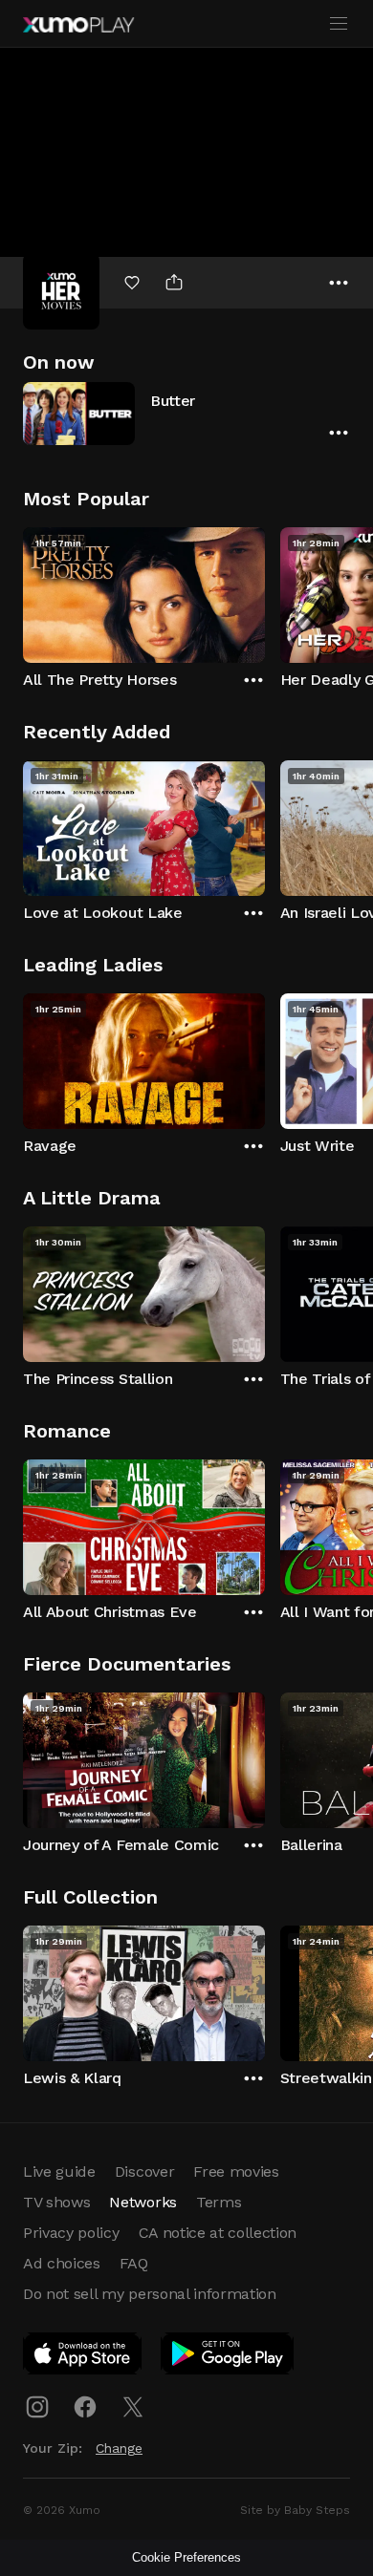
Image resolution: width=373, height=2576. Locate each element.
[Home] (78, 25)
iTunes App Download (83, 2357)
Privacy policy (71, 2233)
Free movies (236, 2172)
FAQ (134, 2263)
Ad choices (62, 2263)
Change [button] (119, 2448)
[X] (133, 2407)
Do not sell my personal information (150, 2294)
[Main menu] (339, 24)
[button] (186, 413)
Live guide (59, 2172)
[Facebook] (85, 2407)
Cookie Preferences (186, 2557)
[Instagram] (37, 2407)
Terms (219, 2202)
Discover (144, 2172)
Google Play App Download (228, 2357)
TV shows (56, 2202)
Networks (143, 2202)
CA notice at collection (218, 2233)
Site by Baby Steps (295, 2510)
